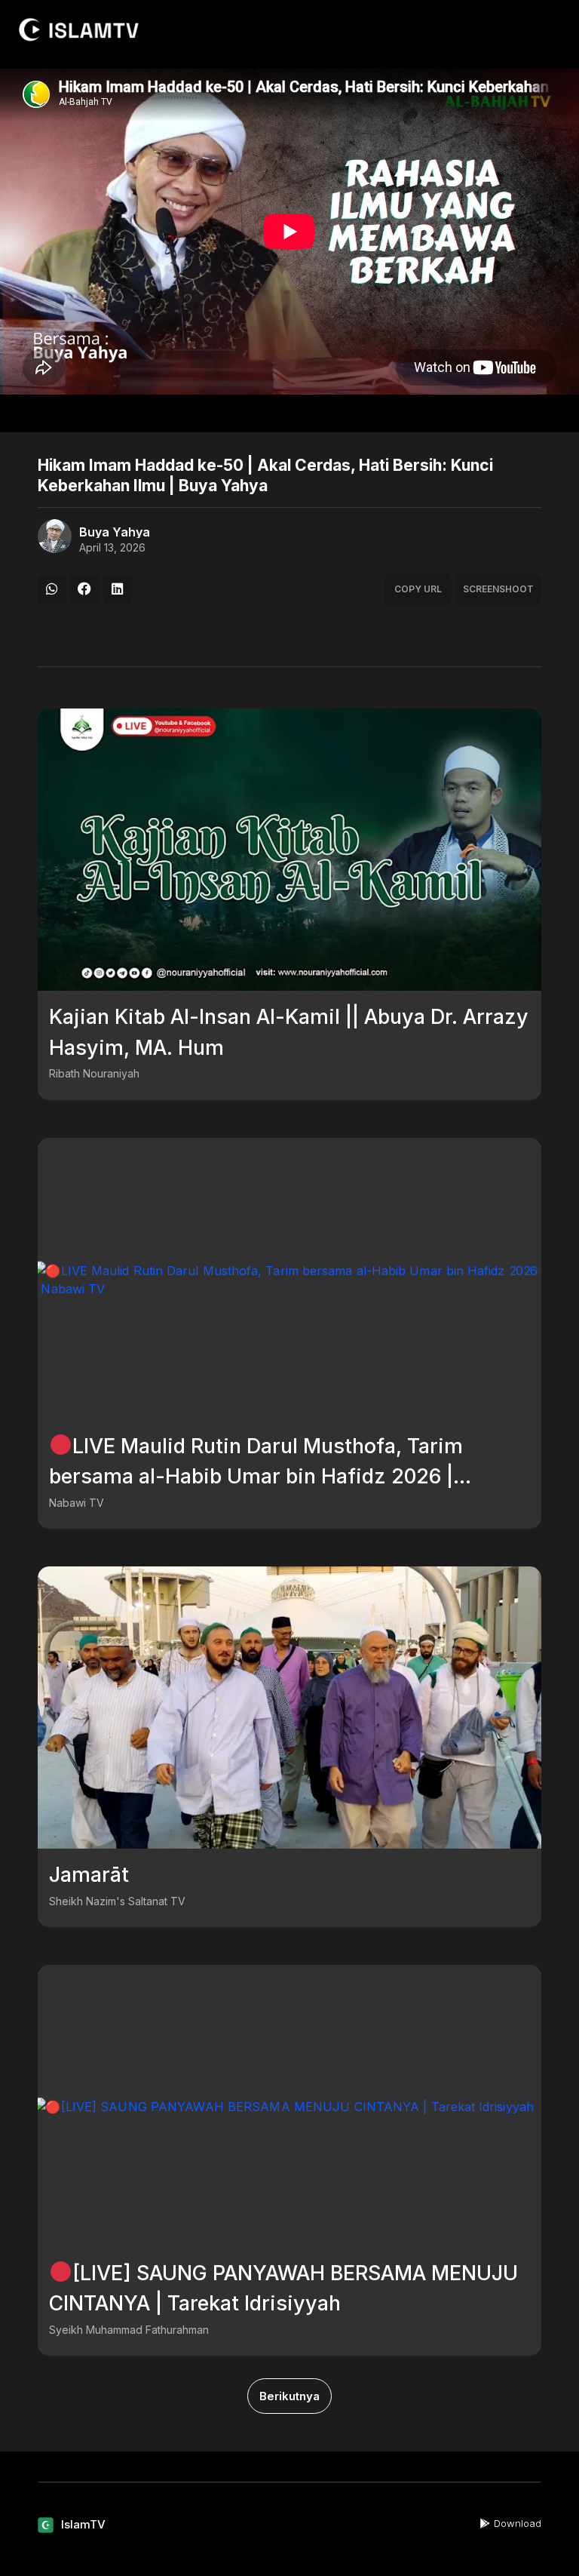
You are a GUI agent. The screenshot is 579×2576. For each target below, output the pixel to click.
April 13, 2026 (112, 548)
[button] (52, 589)
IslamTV (83, 2524)
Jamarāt (89, 1875)
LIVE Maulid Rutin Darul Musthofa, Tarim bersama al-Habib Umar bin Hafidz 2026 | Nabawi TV (256, 1477)
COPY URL (418, 589)
